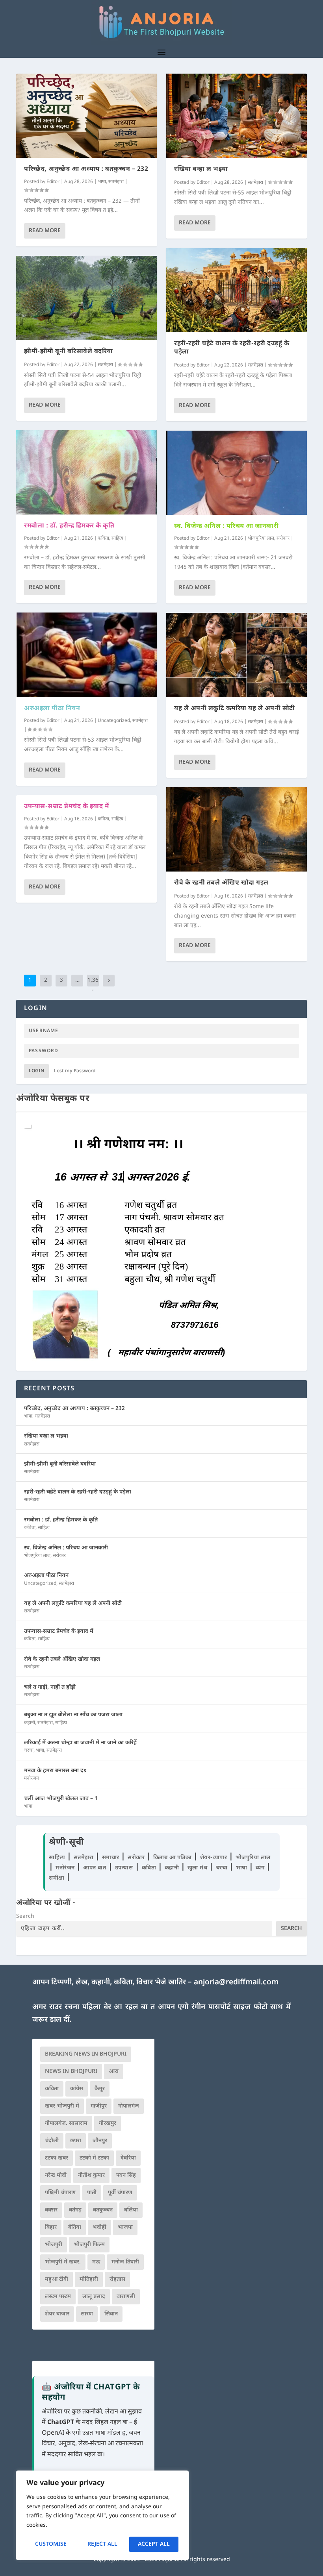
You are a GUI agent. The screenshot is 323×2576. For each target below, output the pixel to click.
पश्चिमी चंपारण (60, 2193)
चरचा (29, 1751)
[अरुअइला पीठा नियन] (86, 655)
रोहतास (117, 2279)
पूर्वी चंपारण (120, 2193)
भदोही (99, 2227)
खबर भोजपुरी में (62, 2106)
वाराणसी (126, 2297)
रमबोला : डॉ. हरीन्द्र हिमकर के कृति (69, 526)
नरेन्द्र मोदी (56, 2175)
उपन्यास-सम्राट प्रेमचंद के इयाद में (66, 807)
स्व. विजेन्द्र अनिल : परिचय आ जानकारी (226, 526)
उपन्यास (124, 1868)
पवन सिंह (126, 2175)
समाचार (112, 1858)
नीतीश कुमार (91, 2175)
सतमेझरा (116, 182)
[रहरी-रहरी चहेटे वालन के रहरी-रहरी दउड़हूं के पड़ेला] (237, 290)
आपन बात (95, 1868)
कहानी (30, 1723)
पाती (92, 2193)
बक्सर (51, 2210)
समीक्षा (58, 1878)
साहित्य (117, 539)
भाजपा (125, 2227)
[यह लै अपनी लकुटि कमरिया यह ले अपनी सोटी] (237, 655)
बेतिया (75, 2227)
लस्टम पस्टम (58, 2297)
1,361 (93, 986)
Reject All (102, 2544)
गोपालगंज (129, 2106)
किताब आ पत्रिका (173, 1858)
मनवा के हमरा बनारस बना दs (55, 1771)
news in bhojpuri (71, 2072)
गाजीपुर (99, 2106)
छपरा (76, 2141)
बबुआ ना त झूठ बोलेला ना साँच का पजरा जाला (73, 1715)
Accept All (154, 2544)
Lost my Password (75, 1071)
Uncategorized (114, 721)
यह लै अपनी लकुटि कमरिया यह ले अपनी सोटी (235, 709)
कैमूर (100, 2089)
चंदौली (52, 2141)
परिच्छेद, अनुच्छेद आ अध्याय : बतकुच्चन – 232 (86, 169)
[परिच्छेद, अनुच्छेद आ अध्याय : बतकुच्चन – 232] (86, 116)
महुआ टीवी (57, 2279)
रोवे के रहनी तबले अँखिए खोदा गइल (221, 883)
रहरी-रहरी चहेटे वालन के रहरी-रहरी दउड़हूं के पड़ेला (232, 348)
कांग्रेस (77, 2089)
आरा (114, 2072)
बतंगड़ (75, 2210)
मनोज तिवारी (125, 2262)
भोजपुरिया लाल (261, 539)
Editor (53, 182)
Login (36, 1071)
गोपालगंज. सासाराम (66, 2124)
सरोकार (283, 539)
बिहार (51, 2227)
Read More (45, 231)
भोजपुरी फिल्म (89, 2245)
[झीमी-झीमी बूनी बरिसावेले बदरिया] (86, 298)
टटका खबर (57, 2158)
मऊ (96, 2262)
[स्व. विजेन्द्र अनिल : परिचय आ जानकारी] (237, 473)
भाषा (102, 182)
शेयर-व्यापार (214, 1858)
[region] (102, 2515)
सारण (87, 2314)
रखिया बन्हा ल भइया (201, 169)
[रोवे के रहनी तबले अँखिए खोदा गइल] (237, 829)
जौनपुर (100, 2141)
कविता (103, 539)
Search (25, 1916)
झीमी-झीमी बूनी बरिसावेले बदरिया (69, 352)
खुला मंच (198, 1868)
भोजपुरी (54, 2245)
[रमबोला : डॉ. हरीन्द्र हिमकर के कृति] (86, 472)
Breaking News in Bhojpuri (86, 2054)
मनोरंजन (32, 1778)
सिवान (111, 2314)
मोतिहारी (89, 2279)
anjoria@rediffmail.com (236, 1983)
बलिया (131, 2210)
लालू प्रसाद (94, 2297)
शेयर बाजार (57, 2314)
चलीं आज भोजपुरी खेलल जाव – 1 (61, 1799)
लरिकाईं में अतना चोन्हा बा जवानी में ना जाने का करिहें (80, 1743)
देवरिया (128, 2158)
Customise (51, 2544)
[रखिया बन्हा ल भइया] (237, 116)
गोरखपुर (108, 2124)
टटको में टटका (94, 2158)
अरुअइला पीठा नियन (52, 709)
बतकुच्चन (103, 2210)
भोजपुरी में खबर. (63, 2262)
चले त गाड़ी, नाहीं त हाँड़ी (50, 1687)
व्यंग (261, 1868)
